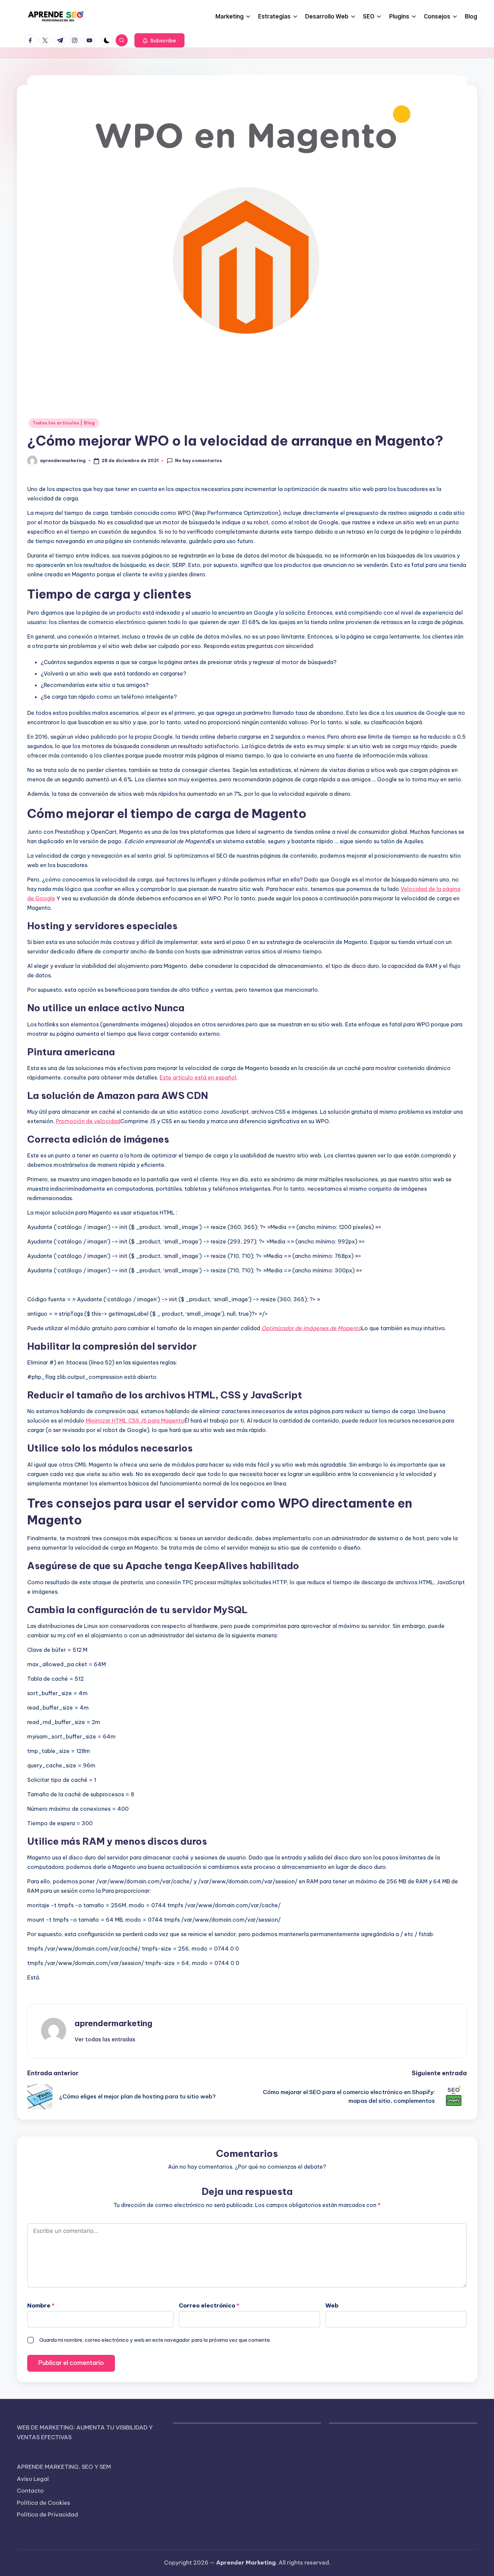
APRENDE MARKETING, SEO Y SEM (64, 2467)
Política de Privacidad (47, 2514)
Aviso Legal (33, 2479)
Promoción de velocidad (88, 1121)
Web (332, 2305)
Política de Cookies (44, 2503)
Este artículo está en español (198, 1077)
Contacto (30, 2491)
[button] (159, 40)
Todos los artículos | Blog (64, 423)
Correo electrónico (209, 2305)
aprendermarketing (113, 2023)
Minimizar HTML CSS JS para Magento (135, 1421)
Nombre (41, 2305)
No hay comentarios (199, 460)
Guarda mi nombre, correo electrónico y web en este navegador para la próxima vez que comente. (155, 2340)
